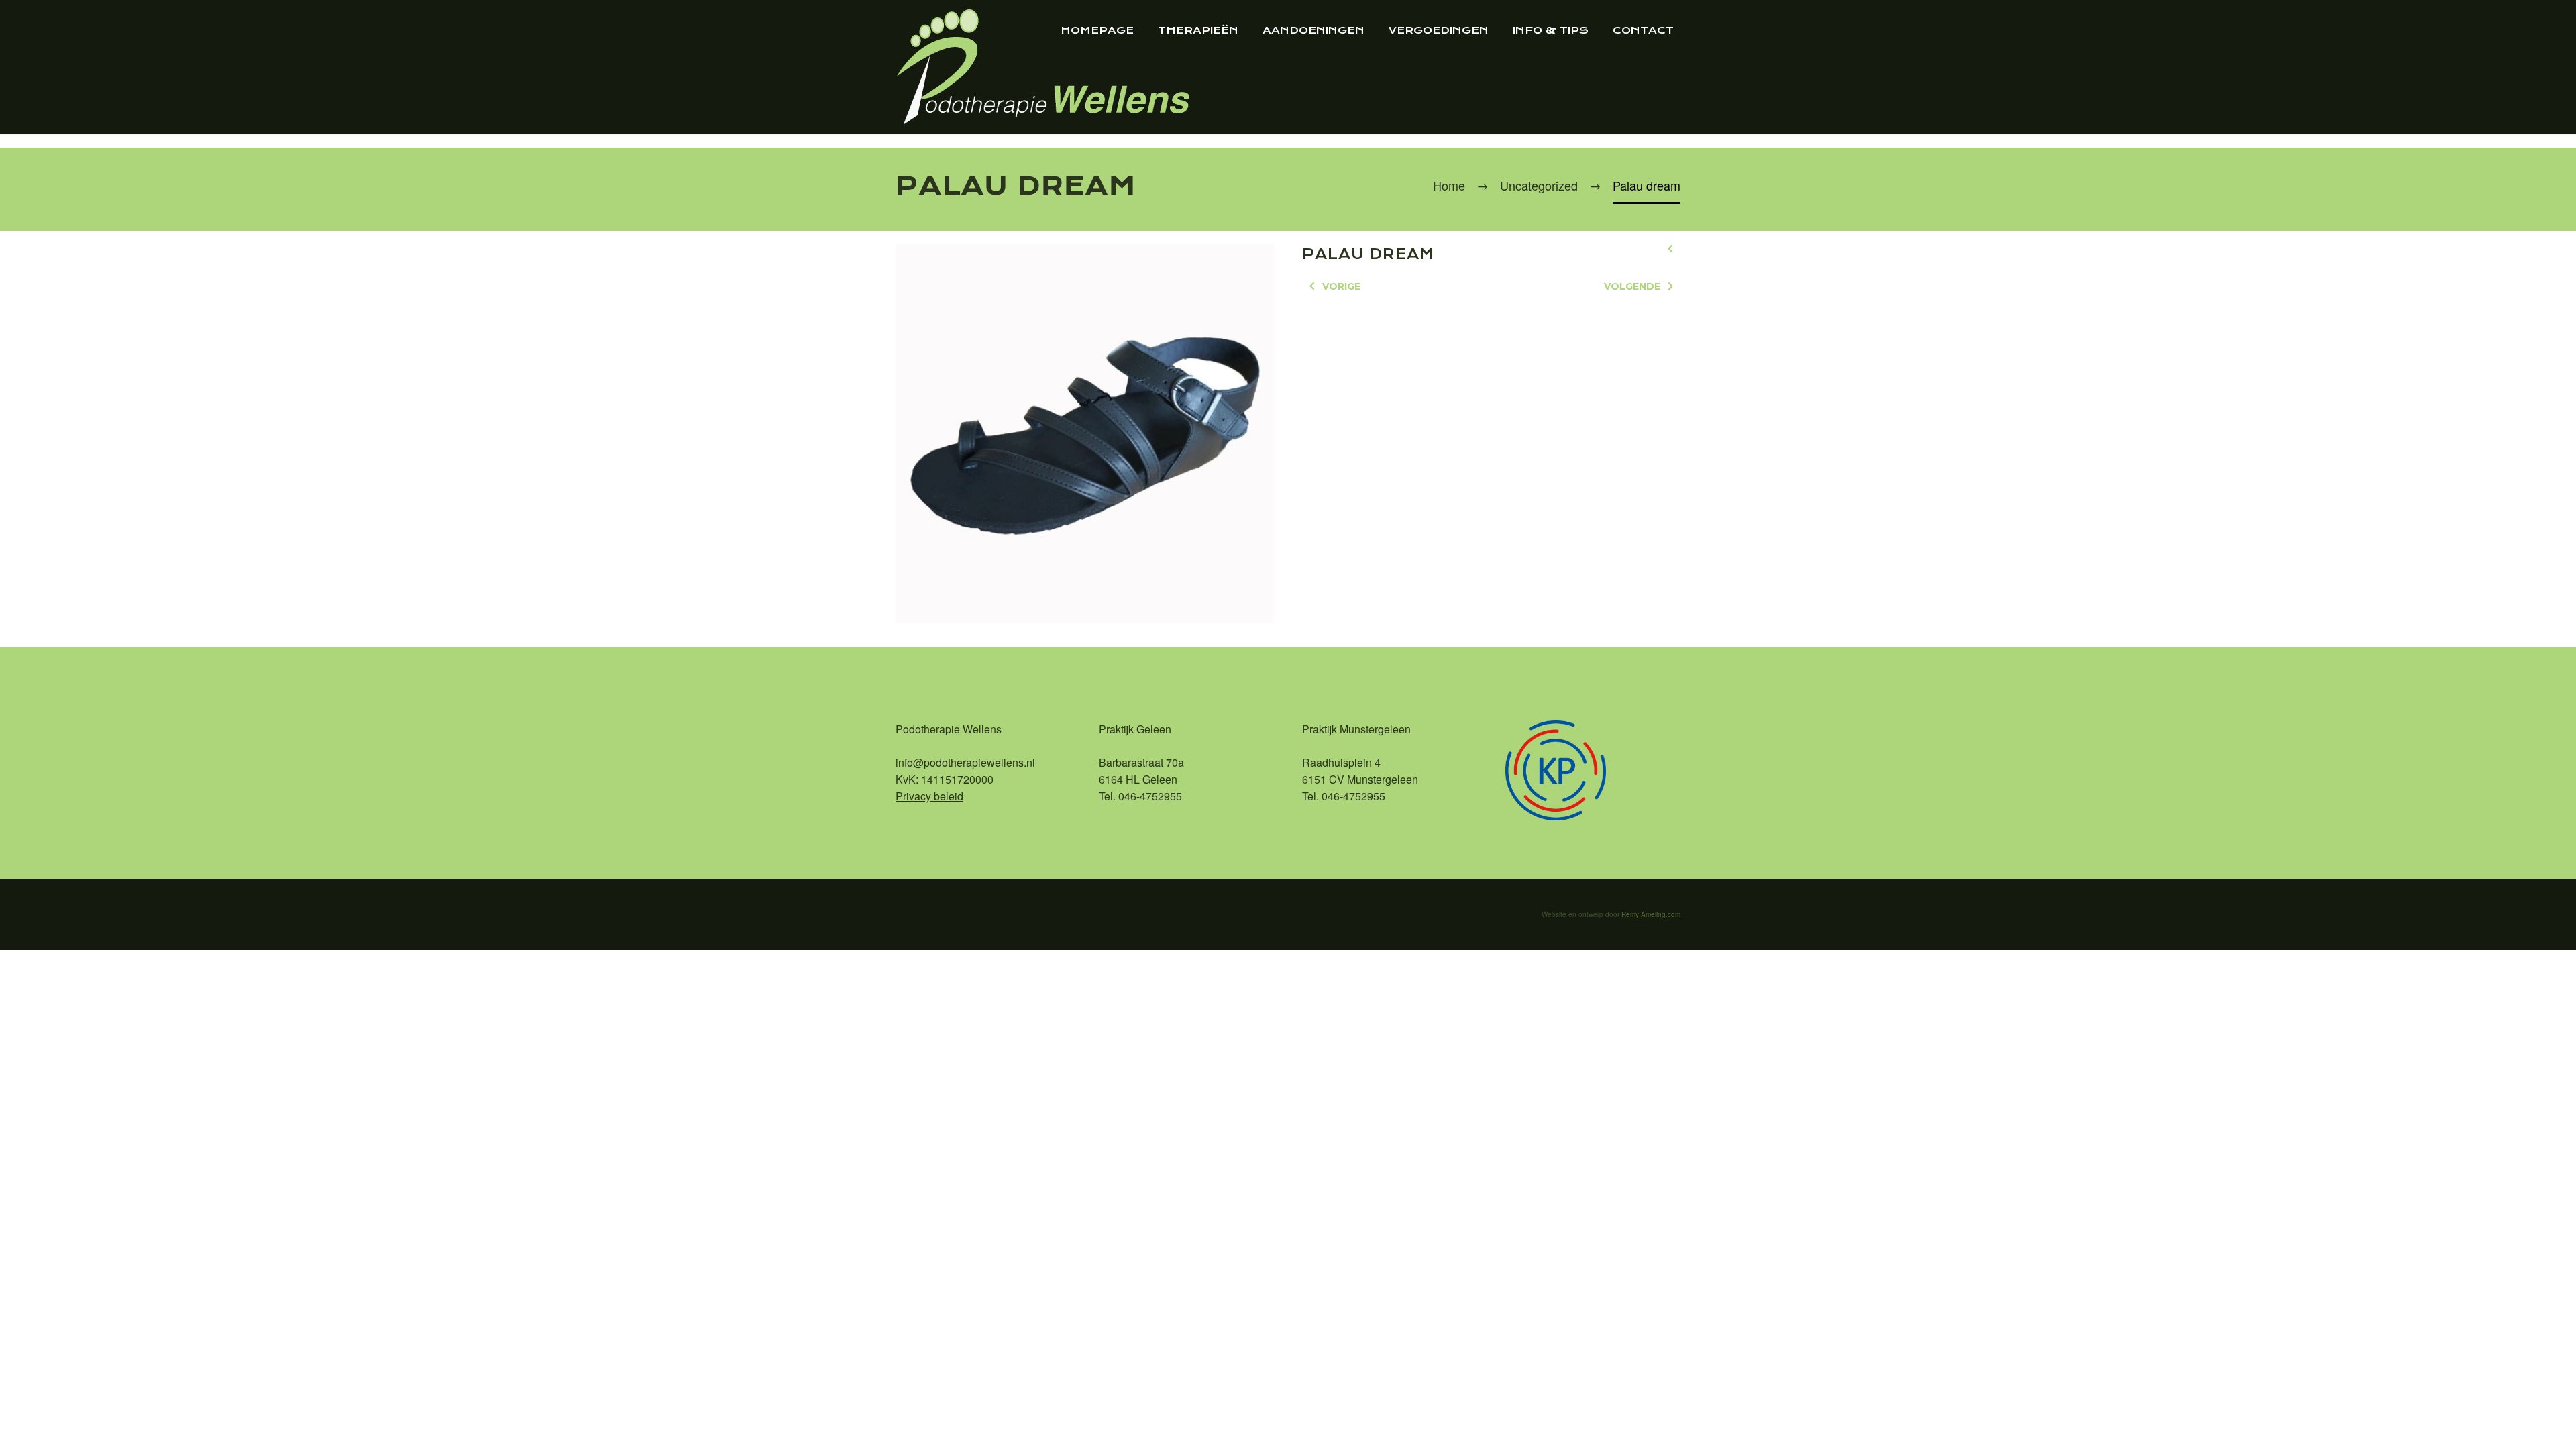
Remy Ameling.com (1651, 914)
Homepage (1097, 30)
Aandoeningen (1313, 30)
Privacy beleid (929, 796)
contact (1643, 30)
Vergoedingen (1439, 30)
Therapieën (1198, 30)
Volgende (1632, 286)
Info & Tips (1551, 30)
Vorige (1341, 286)
